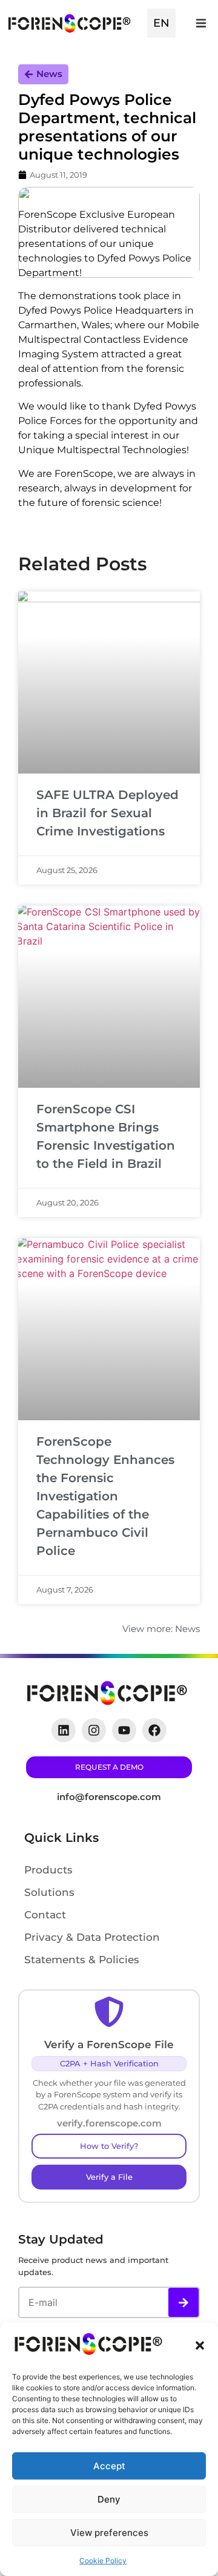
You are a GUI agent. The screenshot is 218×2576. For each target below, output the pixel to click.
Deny (109, 2499)
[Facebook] (154, 1730)
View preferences (109, 2533)
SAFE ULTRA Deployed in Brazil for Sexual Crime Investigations (107, 813)
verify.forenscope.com (109, 2123)
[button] (200, 2345)
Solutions (49, 1892)
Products (48, 1870)
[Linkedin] (64, 1730)
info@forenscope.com (109, 1797)
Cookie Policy (103, 2561)
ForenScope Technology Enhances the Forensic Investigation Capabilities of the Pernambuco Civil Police (105, 1496)
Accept (109, 2466)
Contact (45, 1915)
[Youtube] (124, 1730)
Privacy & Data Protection (92, 1937)
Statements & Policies (82, 1960)
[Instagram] (94, 1730)
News (49, 74)
